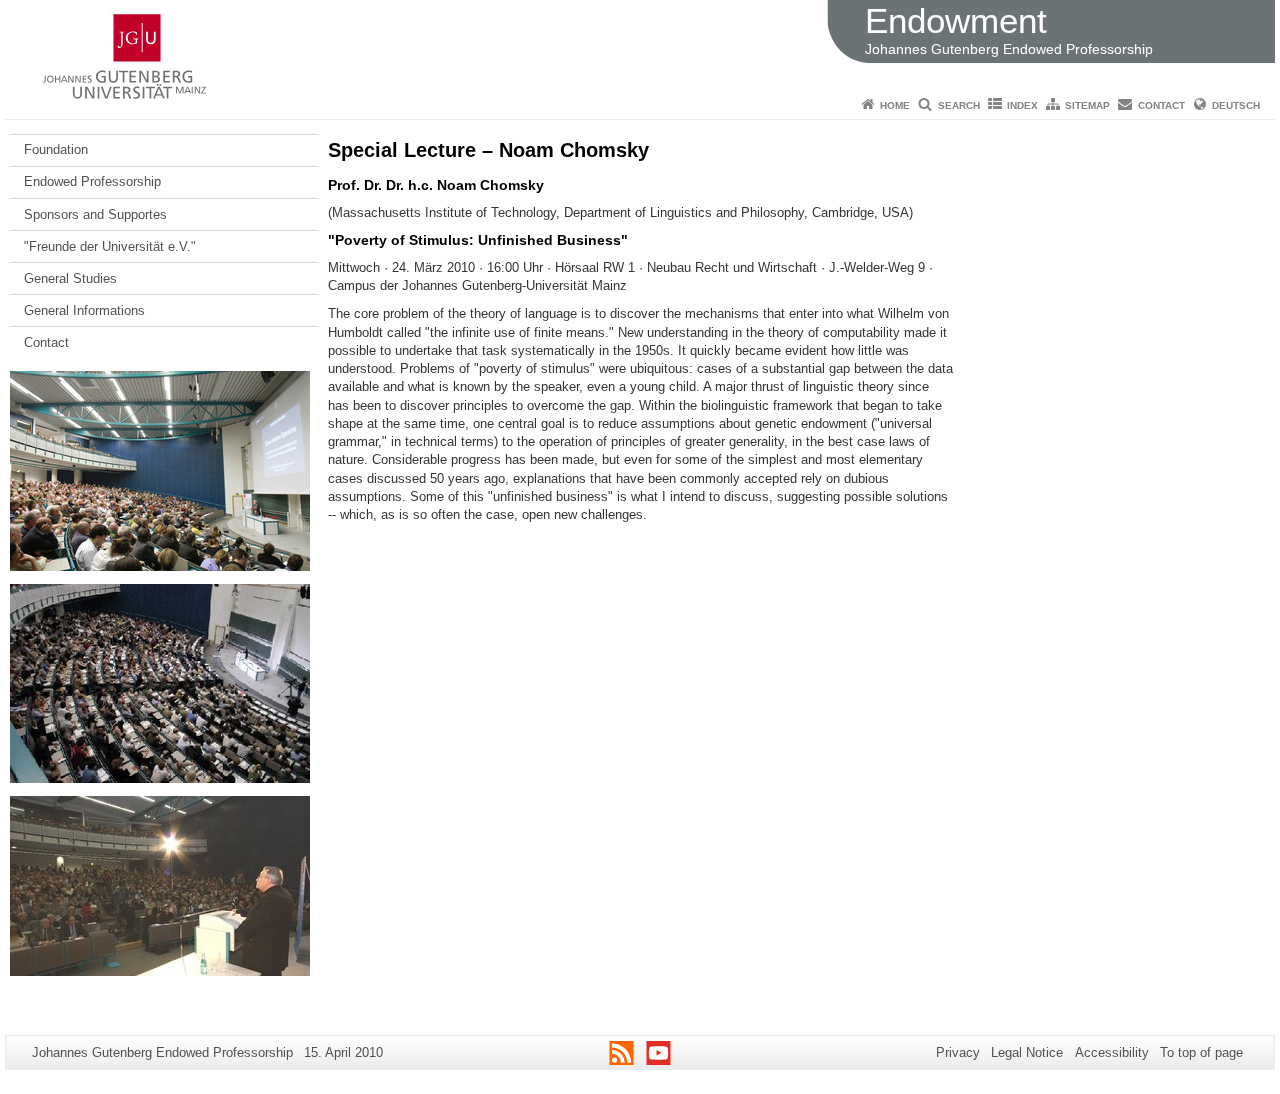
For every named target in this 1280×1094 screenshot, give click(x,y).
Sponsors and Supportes (95, 214)
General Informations (84, 310)
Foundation (56, 149)
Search (959, 105)
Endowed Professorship (92, 181)
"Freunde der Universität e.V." (110, 246)
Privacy (958, 1052)
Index (1022, 105)
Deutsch (1236, 105)
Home (895, 105)
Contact (1161, 105)
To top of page (1201, 1052)
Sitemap (1087, 105)
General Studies (70, 278)
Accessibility (1112, 1052)
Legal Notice (1027, 1052)
